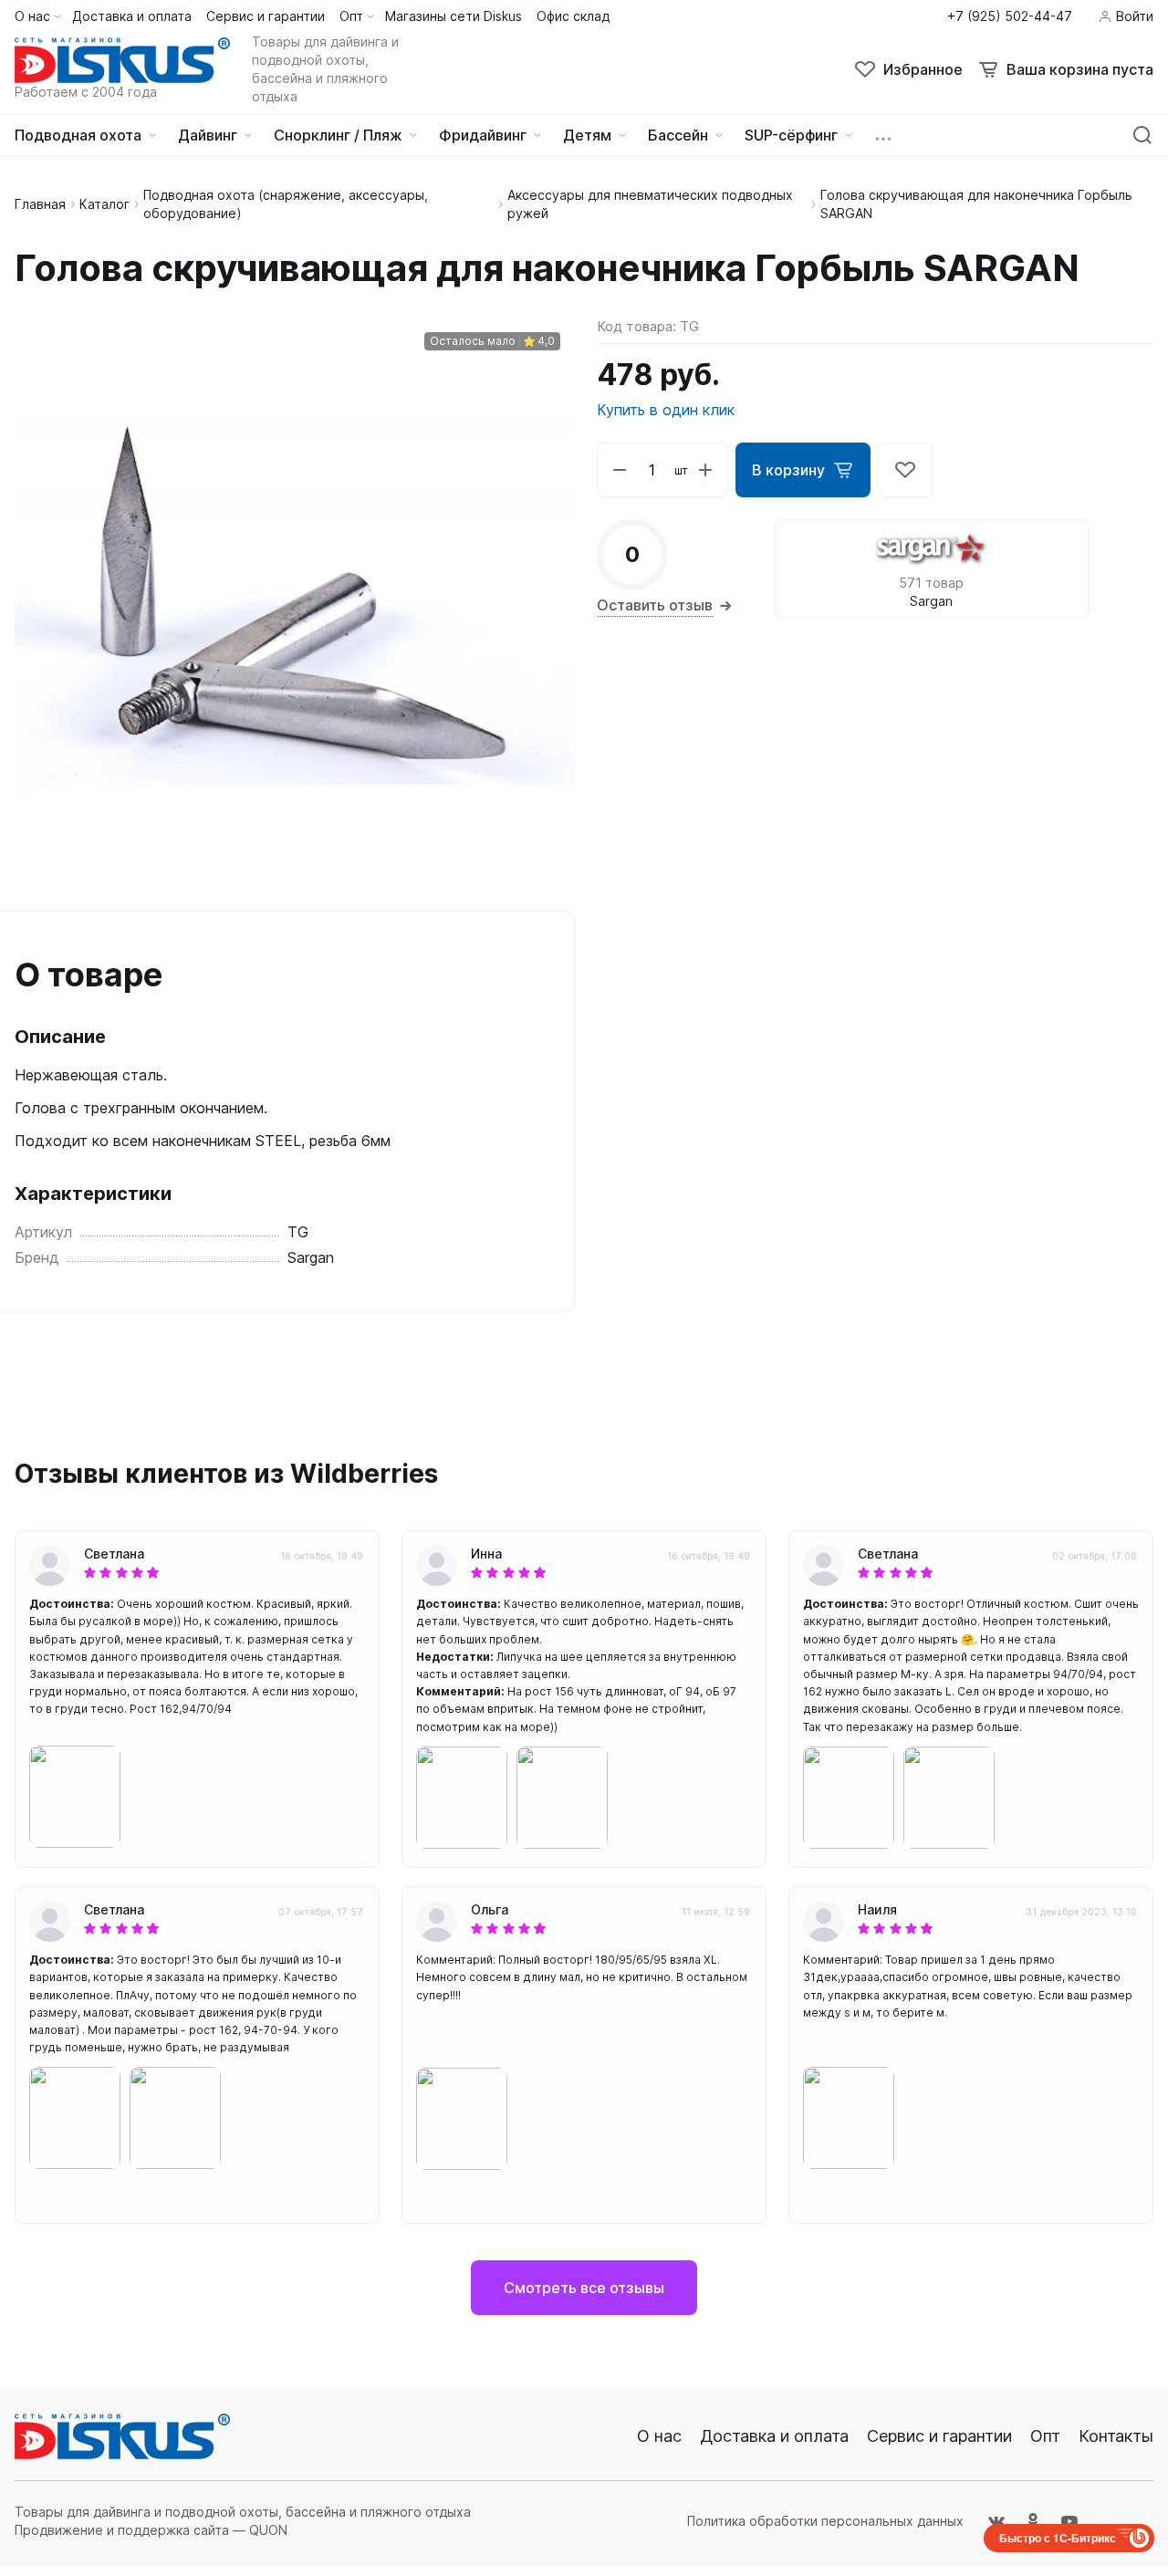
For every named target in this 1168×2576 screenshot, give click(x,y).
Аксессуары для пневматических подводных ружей (650, 204)
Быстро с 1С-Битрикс (1058, 2538)
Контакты (1116, 2436)
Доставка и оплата (774, 2436)
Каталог (104, 204)
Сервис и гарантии (939, 2436)
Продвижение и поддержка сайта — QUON (151, 2530)
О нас (659, 2436)
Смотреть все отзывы (584, 2288)
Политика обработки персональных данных (825, 2521)
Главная (40, 204)
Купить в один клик (666, 410)
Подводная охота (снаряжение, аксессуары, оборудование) (286, 204)
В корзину (788, 470)
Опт (1045, 2436)
